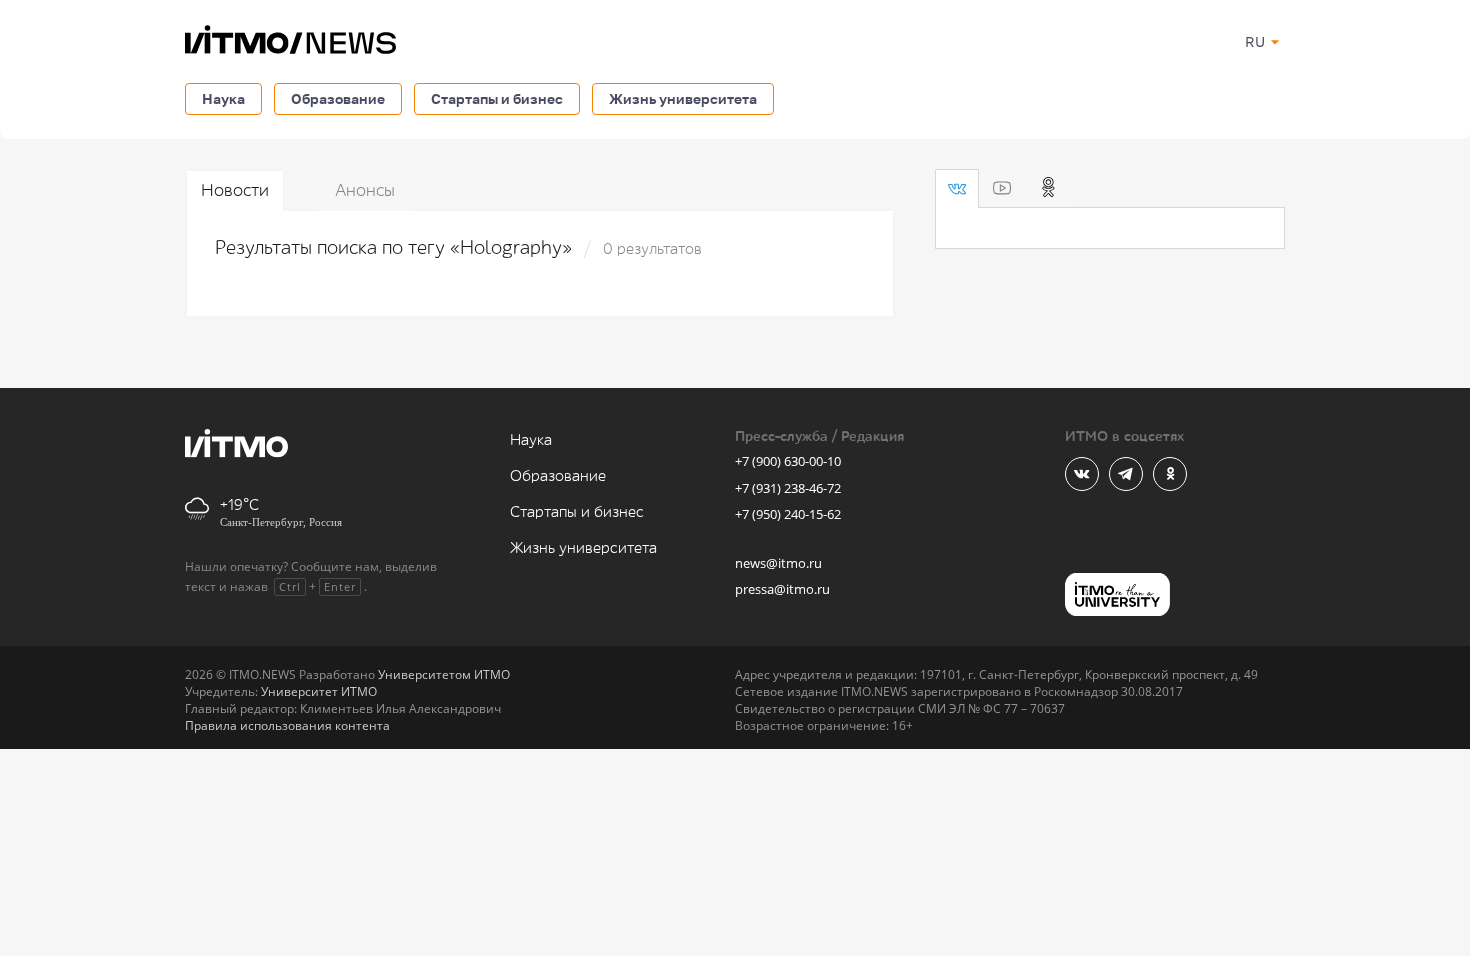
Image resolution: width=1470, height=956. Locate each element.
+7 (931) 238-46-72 (788, 488)
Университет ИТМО (319, 691)
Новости (235, 190)
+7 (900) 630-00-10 (788, 461)
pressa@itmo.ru (782, 589)
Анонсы (365, 190)
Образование (338, 98)
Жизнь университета (683, 98)
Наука (223, 98)
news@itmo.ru (778, 563)
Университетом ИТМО (444, 674)
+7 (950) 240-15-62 (788, 514)
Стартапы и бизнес (497, 98)
